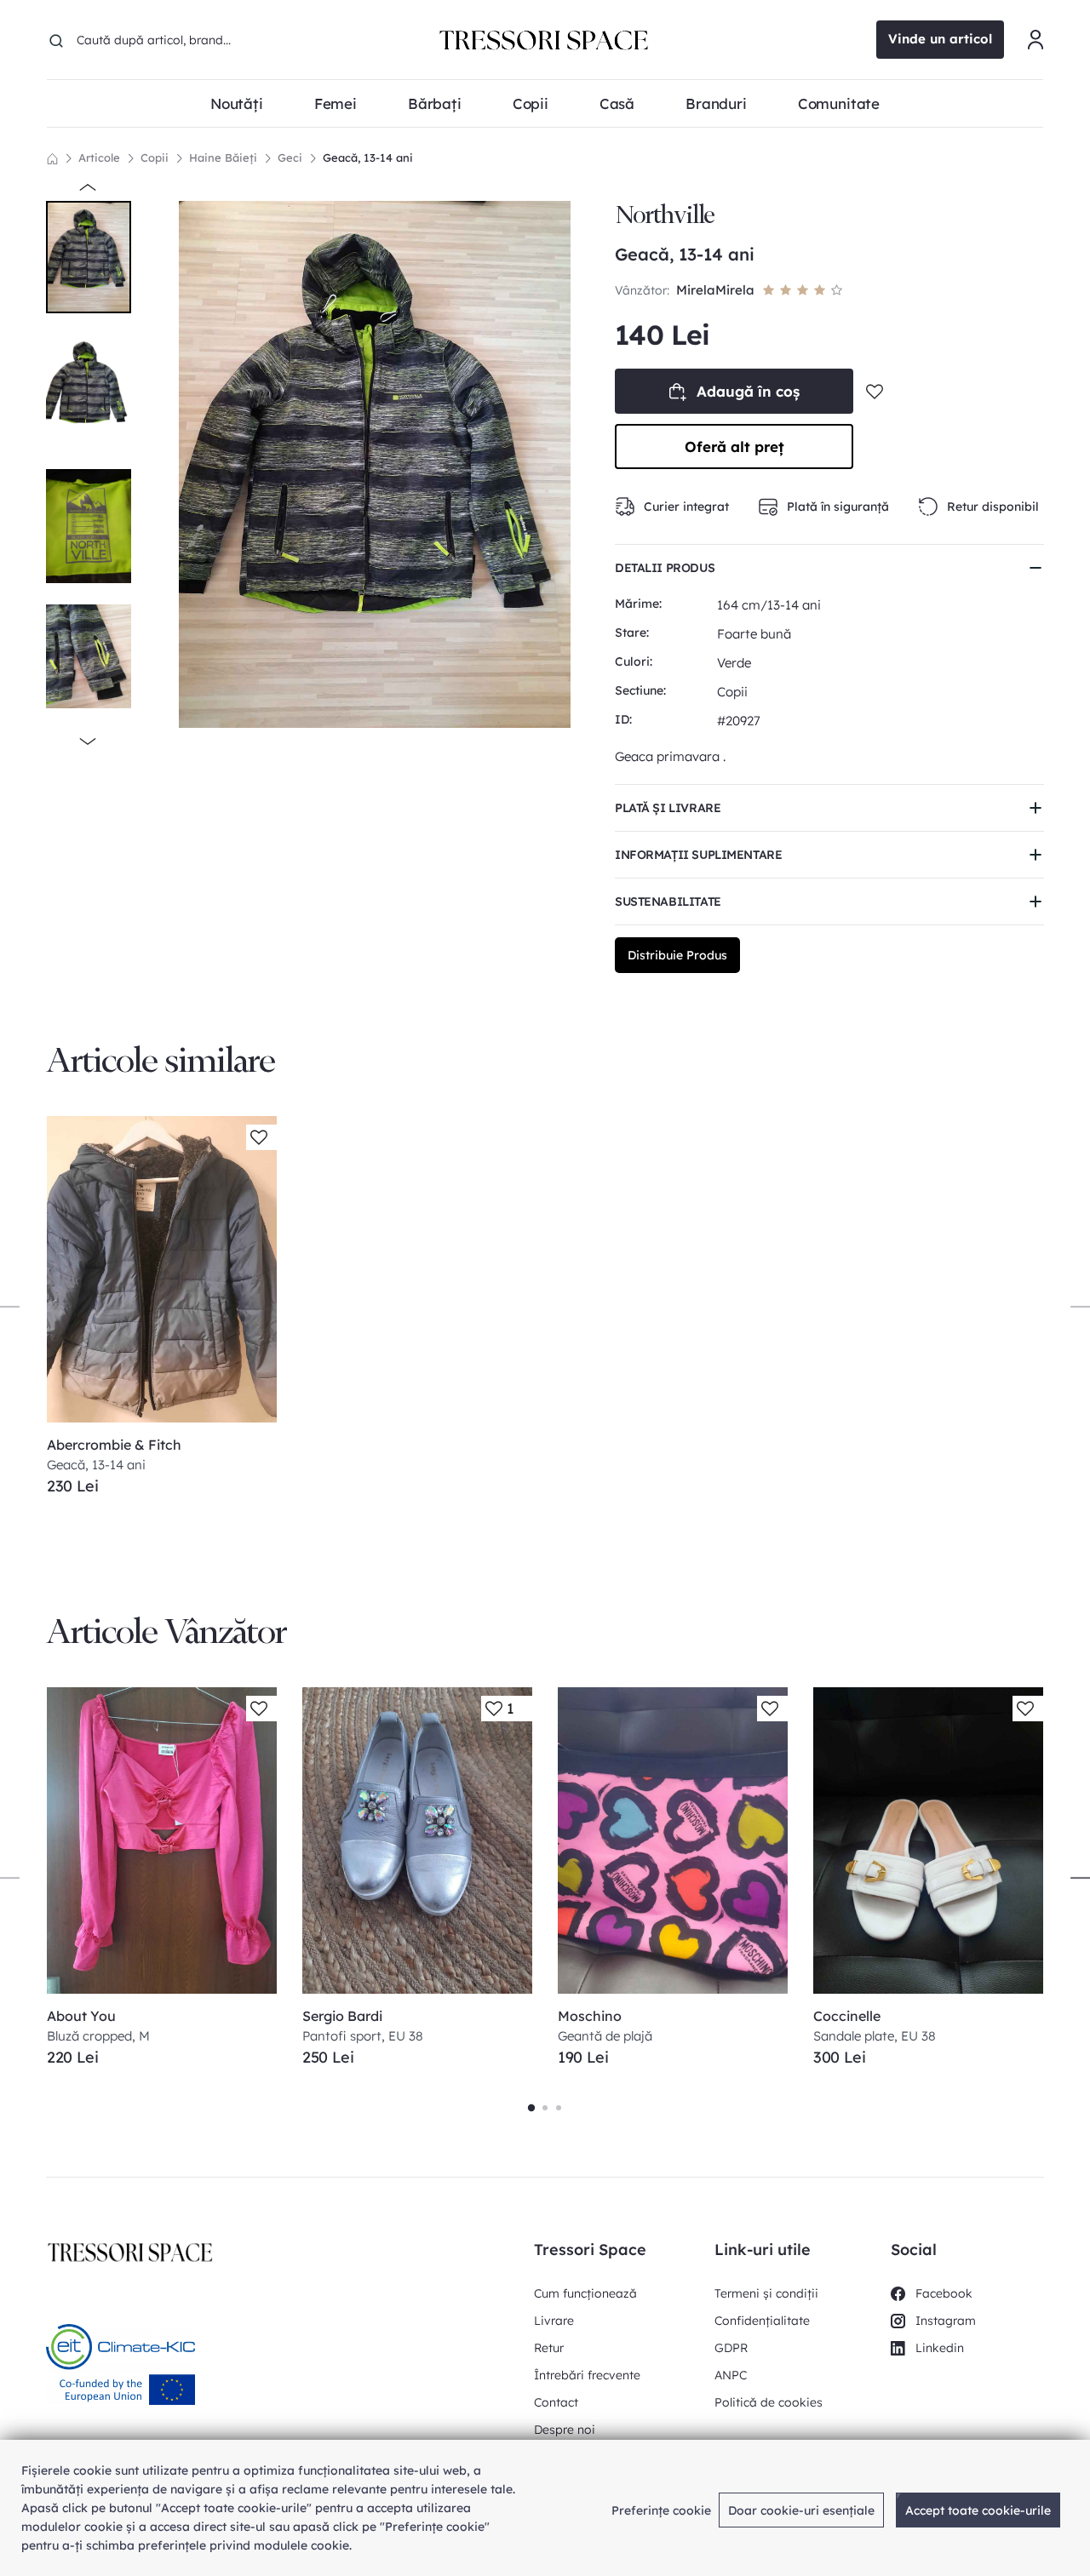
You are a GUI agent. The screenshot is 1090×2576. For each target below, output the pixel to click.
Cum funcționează (585, 2293)
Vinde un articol (940, 39)
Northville (665, 215)
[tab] (531, 2108)
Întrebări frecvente (587, 2375)
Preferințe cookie (661, 2510)
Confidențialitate (762, 2321)
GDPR (731, 2348)
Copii (155, 157)
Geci (290, 157)
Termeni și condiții (766, 2293)
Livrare (554, 2321)
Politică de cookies (769, 2402)
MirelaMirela (715, 290)
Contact (556, 2402)
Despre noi (565, 2430)
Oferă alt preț (734, 447)
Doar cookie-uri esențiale (801, 2510)
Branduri (716, 103)
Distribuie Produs (677, 955)
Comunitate (839, 103)
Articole (99, 157)
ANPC (731, 2375)
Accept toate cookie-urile (978, 2510)
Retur (549, 2348)
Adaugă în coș (748, 391)
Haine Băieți (223, 157)
